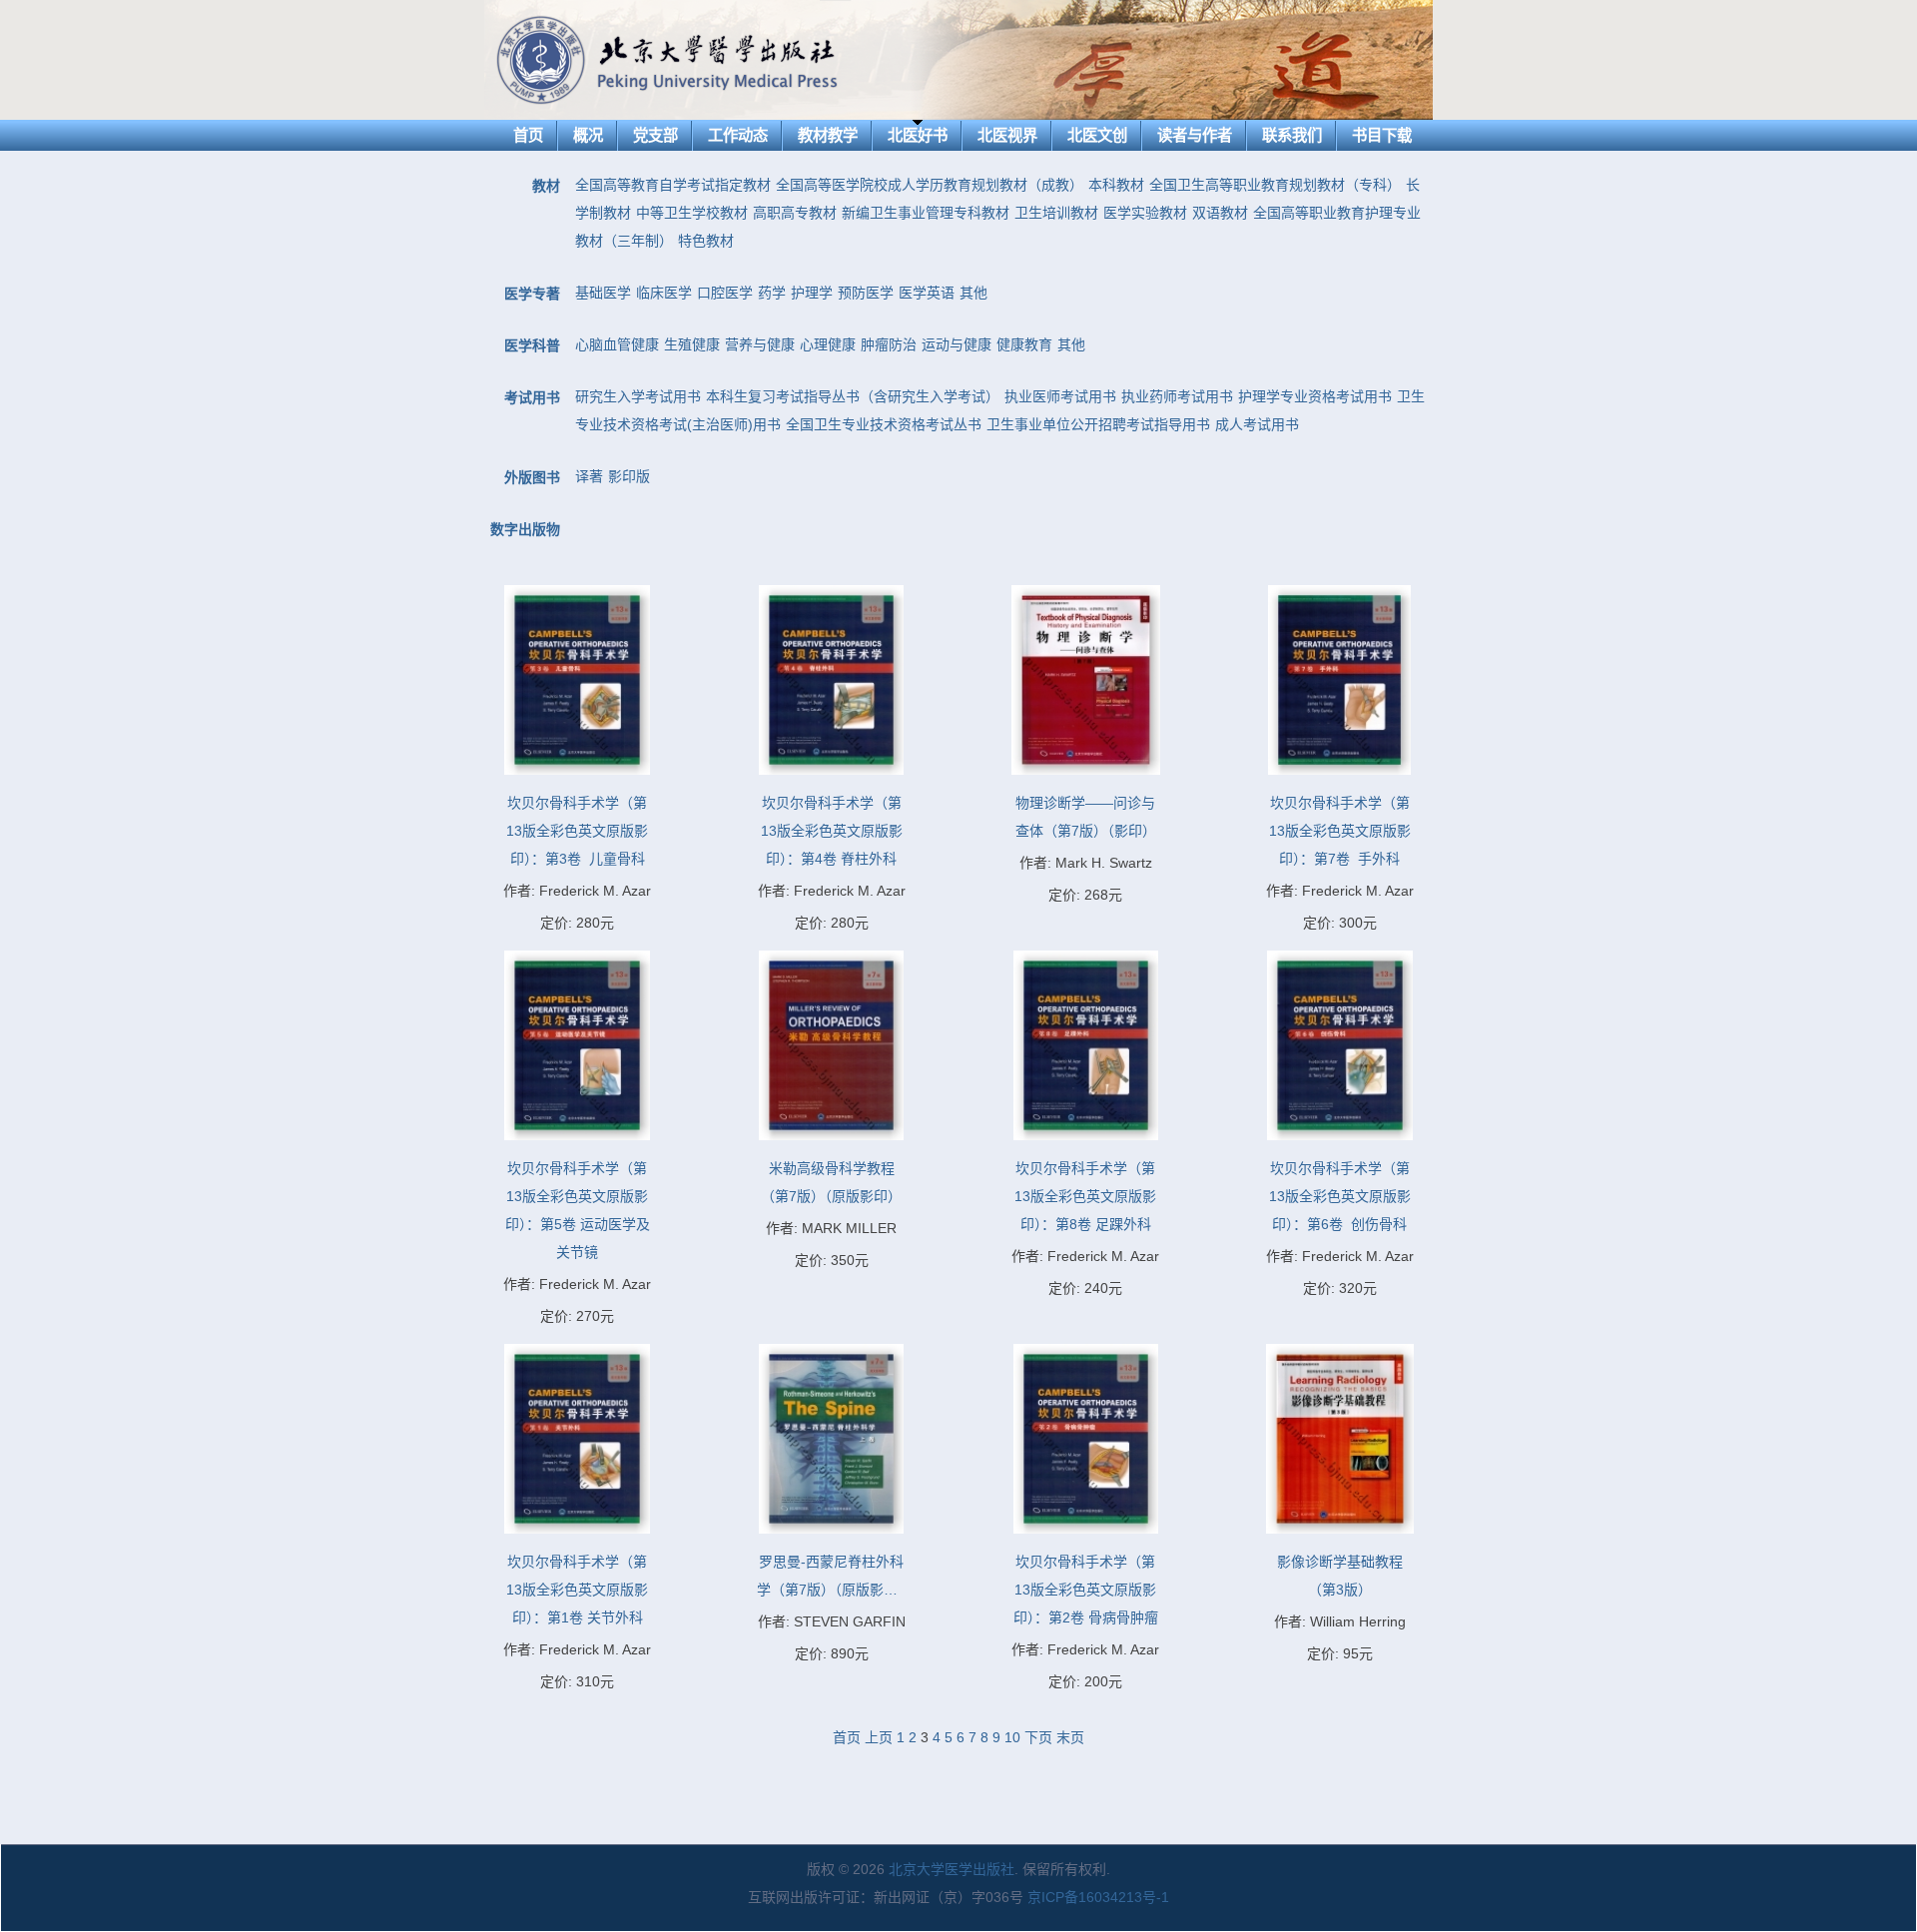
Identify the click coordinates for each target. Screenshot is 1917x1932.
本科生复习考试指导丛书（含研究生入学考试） (853, 396)
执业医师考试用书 (1060, 396)
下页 (1038, 1737)
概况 (588, 135)
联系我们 (1292, 135)
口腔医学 (725, 293)
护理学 (812, 293)
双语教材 (1220, 213)
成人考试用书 (1257, 424)
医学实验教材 (1145, 213)
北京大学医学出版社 (952, 1869)
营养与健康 (760, 344)
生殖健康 (692, 344)
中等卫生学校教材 (692, 213)
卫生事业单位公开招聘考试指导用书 (1098, 424)
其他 (973, 293)
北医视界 (1007, 135)
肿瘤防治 (889, 344)
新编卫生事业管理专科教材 (926, 213)
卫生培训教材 (1056, 213)
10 (1012, 1737)
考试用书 (532, 397)
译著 (589, 476)
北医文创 (1097, 135)
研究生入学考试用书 (638, 396)
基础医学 (603, 293)
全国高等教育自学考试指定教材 (673, 185)
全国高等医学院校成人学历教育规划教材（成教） (930, 185)
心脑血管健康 (617, 344)
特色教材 (706, 241)
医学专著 (532, 294)
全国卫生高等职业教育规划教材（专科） (1275, 185)
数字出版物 (525, 529)
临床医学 (664, 293)
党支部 (655, 135)
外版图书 (532, 477)
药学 (772, 293)
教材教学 (828, 135)
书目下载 (1382, 135)
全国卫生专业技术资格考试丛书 (884, 424)
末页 (1070, 1737)
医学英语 (927, 293)
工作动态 (738, 135)
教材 (546, 186)
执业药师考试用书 (1177, 396)
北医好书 (918, 135)
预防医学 (866, 293)
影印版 (629, 476)
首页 (528, 135)
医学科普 (532, 345)
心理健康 (828, 344)
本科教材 (1116, 185)
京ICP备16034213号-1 (1098, 1897)
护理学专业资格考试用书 (1315, 396)
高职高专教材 (795, 213)
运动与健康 (957, 344)
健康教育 (1024, 344)
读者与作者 (1195, 135)
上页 (879, 1737)
